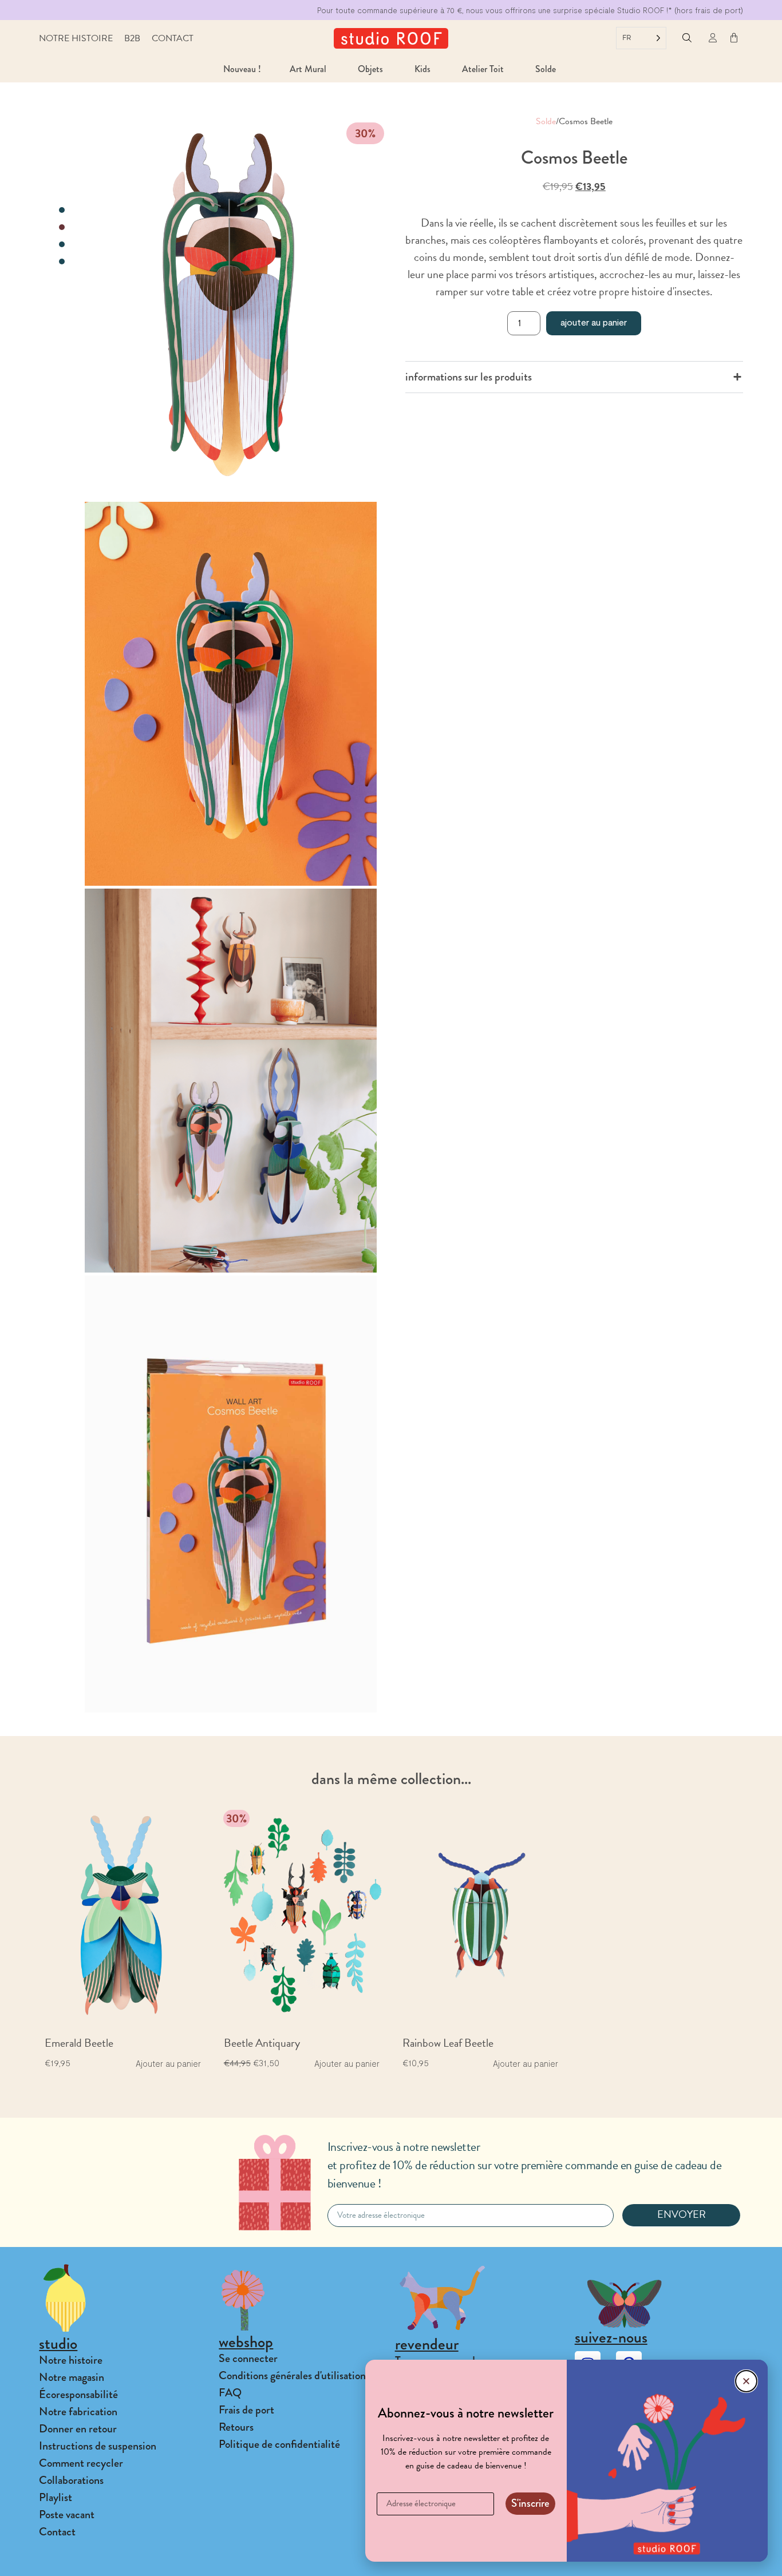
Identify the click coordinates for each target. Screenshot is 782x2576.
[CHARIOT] (734, 38)
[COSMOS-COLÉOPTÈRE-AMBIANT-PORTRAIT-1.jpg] (231, 694)
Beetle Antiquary (262, 2043)
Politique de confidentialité (279, 2444)
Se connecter (248, 2358)
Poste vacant (67, 2514)
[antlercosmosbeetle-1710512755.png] (231, 1081)
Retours (236, 2427)
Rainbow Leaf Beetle (448, 2043)
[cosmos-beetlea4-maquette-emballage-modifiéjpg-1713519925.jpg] (231, 1494)
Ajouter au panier (594, 322)
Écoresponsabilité (78, 2394)
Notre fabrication (78, 2411)
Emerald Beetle (79, 2043)
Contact (173, 38)
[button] (687, 39)
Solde (546, 121)
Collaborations (71, 2480)
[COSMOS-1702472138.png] (231, 306)
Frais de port (246, 2410)
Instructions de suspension (98, 2446)
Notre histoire (76, 38)
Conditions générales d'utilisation (292, 2375)
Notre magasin (72, 2377)
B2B (132, 38)
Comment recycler (81, 2463)
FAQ (230, 2393)
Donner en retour (78, 2429)
